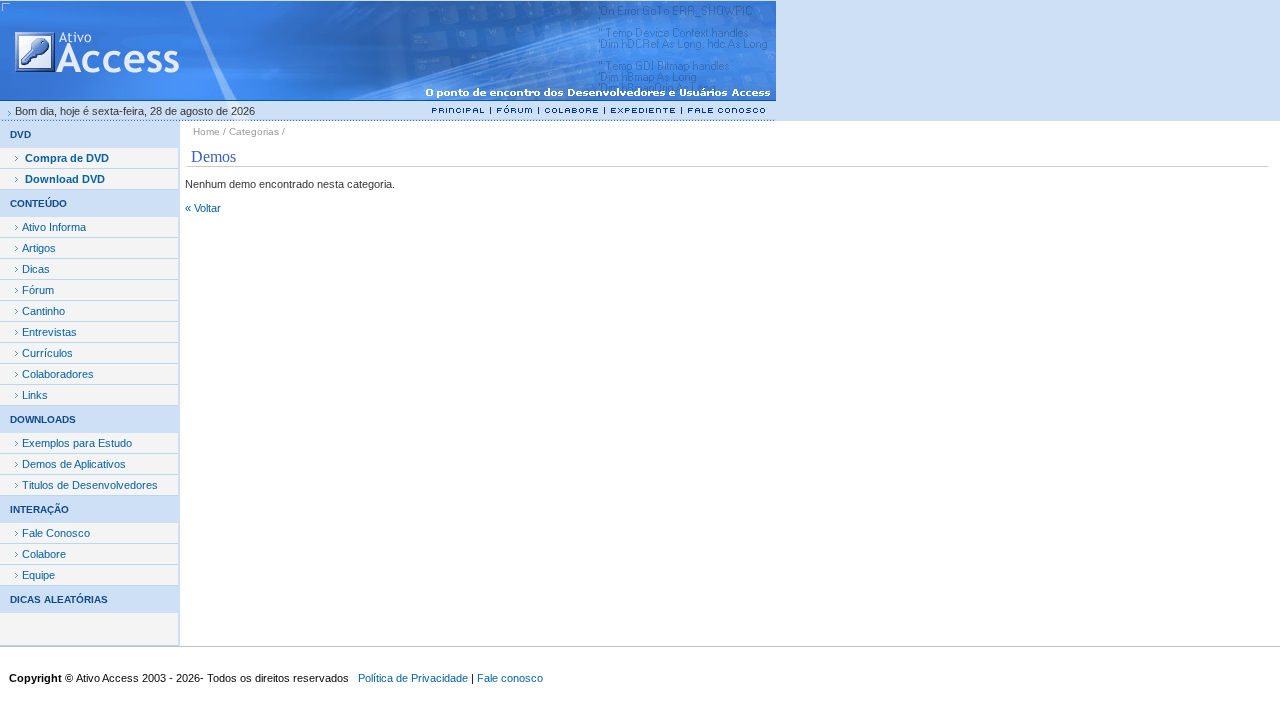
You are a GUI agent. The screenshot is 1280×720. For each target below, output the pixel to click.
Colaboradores (58, 374)
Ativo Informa (54, 227)
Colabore (44, 554)
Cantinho (43, 311)
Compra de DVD (67, 158)
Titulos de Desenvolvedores (90, 485)
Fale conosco (510, 678)
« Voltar (203, 208)
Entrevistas (49, 332)
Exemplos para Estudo (77, 443)
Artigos (39, 248)
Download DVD (65, 179)
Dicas (36, 269)
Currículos (47, 353)
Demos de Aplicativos (74, 464)
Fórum (38, 290)
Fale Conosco (56, 533)
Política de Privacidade (413, 678)
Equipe (38, 575)
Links (35, 395)
